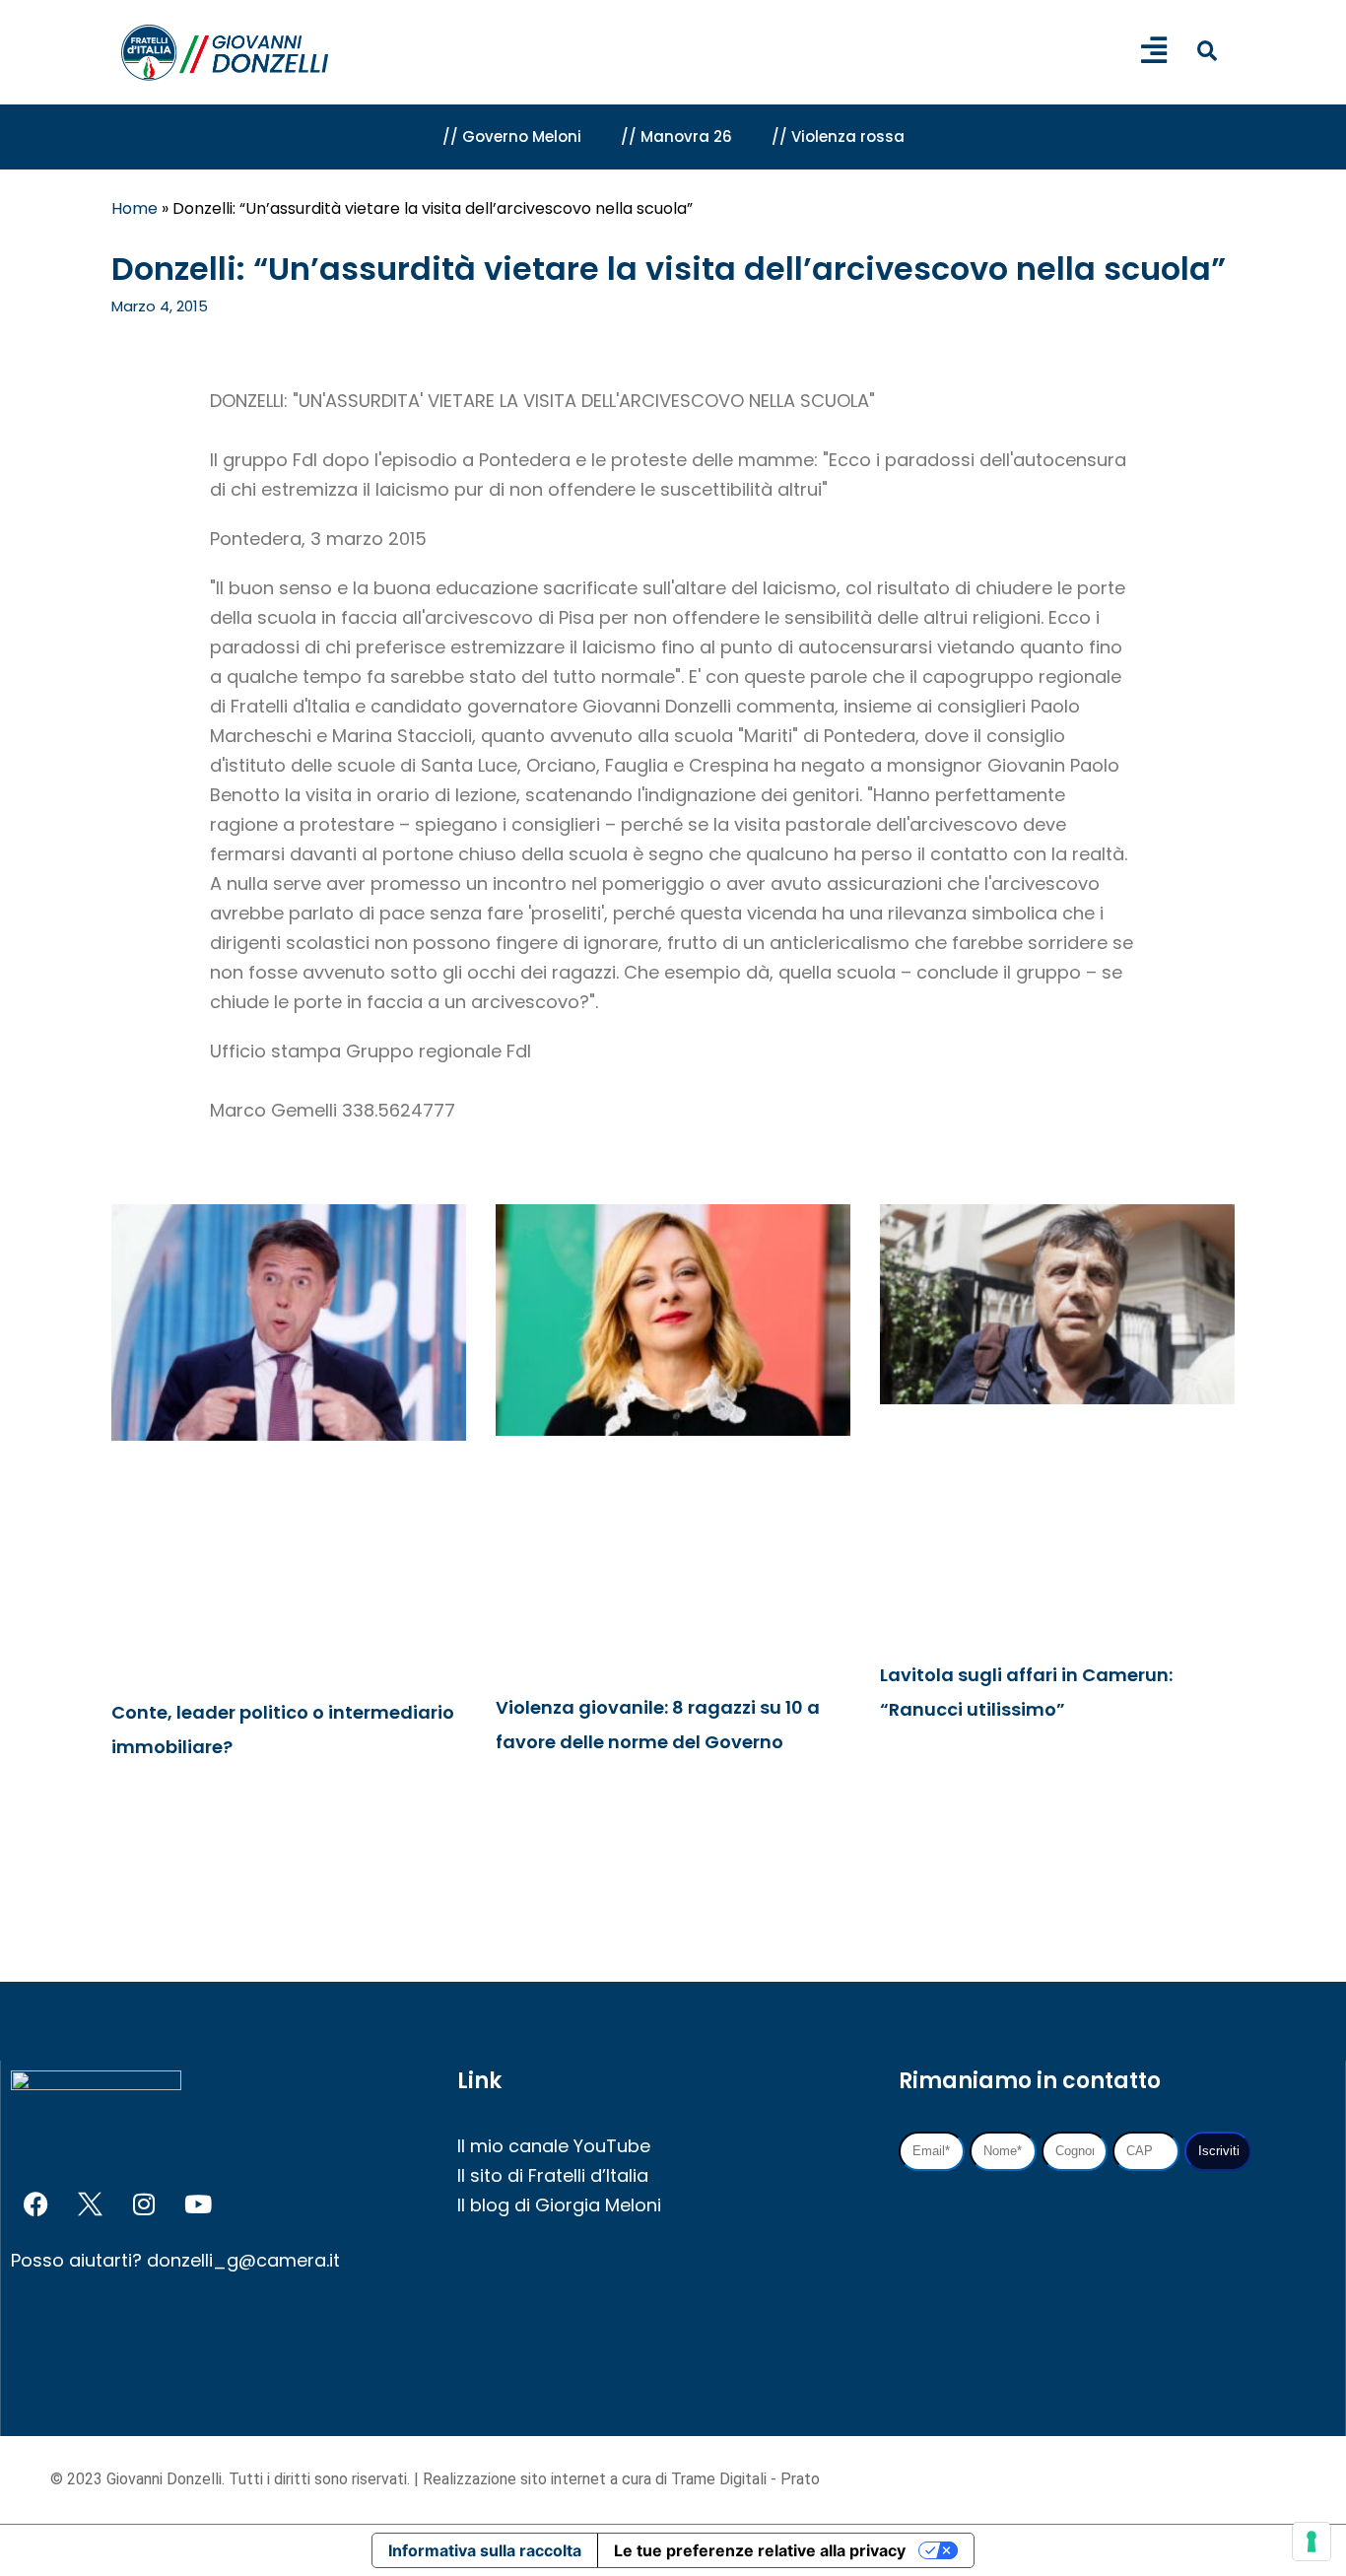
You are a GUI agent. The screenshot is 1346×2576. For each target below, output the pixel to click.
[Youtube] (198, 2204)
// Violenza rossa (838, 136)
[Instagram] (144, 2204)
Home (135, 208)
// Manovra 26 (676, 136)
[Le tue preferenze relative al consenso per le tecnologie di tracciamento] (1312, 2542)
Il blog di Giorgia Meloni (559, 2205)
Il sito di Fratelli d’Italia (553, 2175)
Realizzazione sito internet (516, 2479)
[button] (1207, 51)
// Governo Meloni (512, 136)
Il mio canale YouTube (554, 2146)
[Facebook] (35, 2204)
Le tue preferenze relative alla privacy (760, 2550)
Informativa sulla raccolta (485, 2550)
